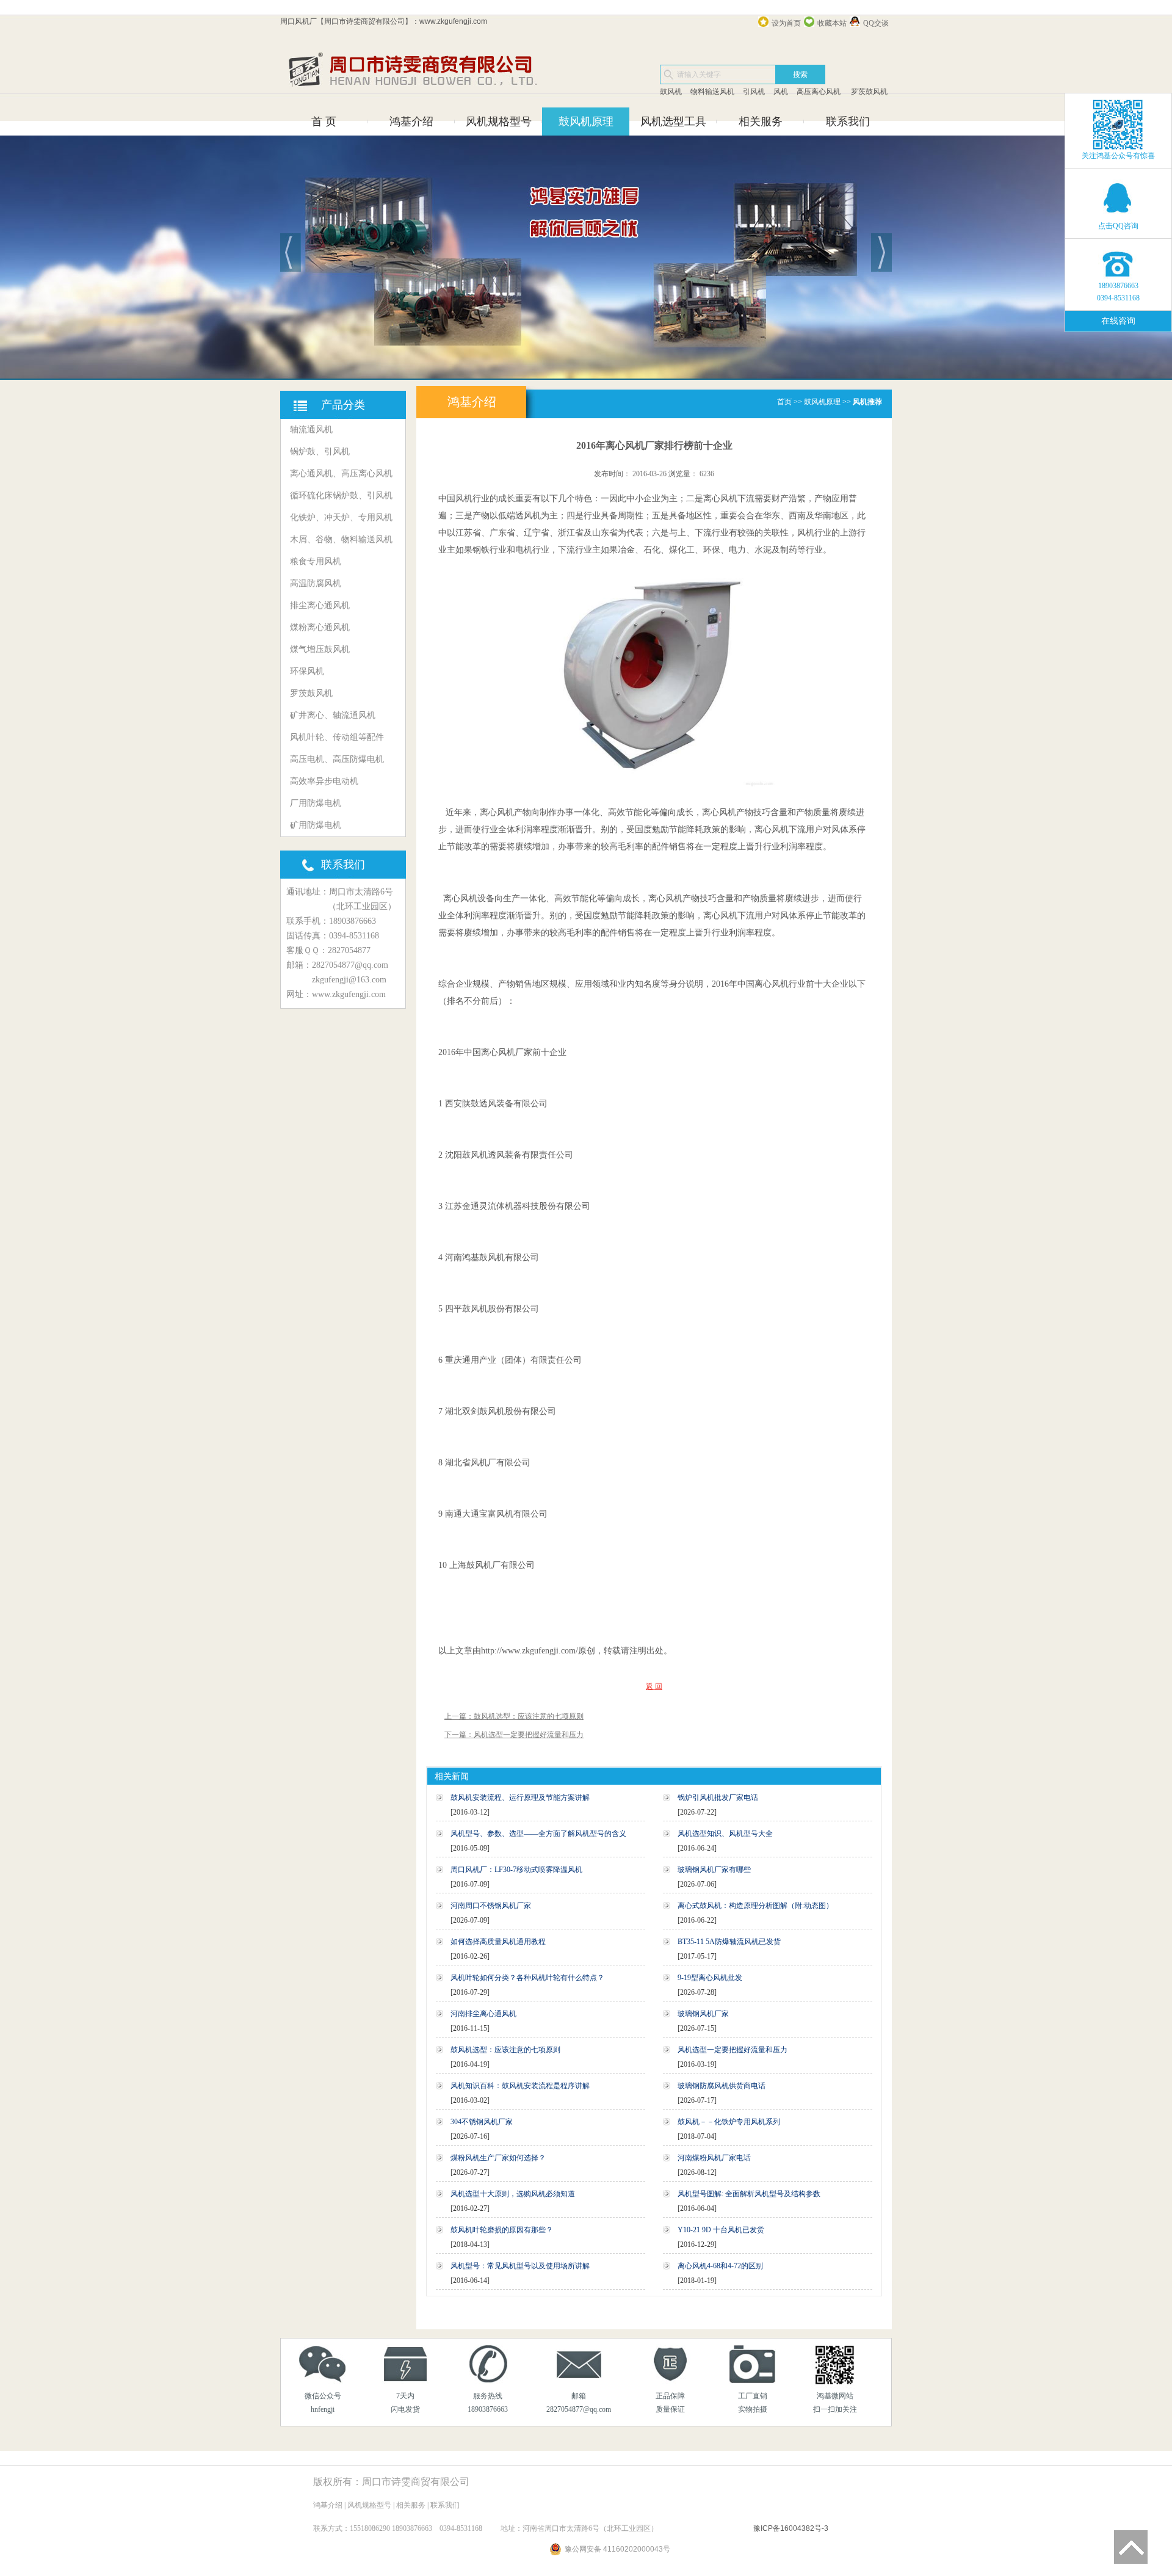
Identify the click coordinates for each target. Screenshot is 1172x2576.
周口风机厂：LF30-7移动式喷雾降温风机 (516, 1870)
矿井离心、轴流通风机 (333, 715)
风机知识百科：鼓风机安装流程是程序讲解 (520, 2086)
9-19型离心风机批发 (710, 1978)
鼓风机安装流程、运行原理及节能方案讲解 (520, 1798)
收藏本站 (832, 23)
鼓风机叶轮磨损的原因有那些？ (502, 2230)
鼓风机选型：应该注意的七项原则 (505, 2050)
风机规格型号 (499, 122)
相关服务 (761, 122)
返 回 (654, 1686)
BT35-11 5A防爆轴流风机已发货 (729, 1942)
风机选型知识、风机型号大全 (725, 1834)
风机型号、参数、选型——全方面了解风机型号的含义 (538, 1834)
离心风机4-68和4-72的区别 (720, 2266)
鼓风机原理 (586, 122)
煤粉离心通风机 (320, 627)
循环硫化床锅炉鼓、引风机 (341, 495)
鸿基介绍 (411, 122)
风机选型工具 (673, 122)
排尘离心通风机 (320, 605)
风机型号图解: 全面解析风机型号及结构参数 (749, 2194)
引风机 (754, 92)
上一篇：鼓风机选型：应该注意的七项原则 (514, 1716)
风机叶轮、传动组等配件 (337, 737)
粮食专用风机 (316, 561)
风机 (781, 92)
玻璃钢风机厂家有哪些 (714, 1870)
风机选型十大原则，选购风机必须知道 (513, 2194)
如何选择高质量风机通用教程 (498, 1942)
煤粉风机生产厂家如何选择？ (498, 2158)
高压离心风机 (819, 92)
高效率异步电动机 (324, 781)
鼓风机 (671, 92)
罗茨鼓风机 (868, 92)
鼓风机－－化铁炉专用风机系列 (729, 2122)
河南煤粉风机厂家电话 (714, 2158)
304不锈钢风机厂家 (482, 2122)
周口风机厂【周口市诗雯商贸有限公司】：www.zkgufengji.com (384, 21)
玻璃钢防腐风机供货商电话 (722, 2086)
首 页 (324, 122)
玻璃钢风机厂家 (703, 2014)
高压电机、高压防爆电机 (337, 759)
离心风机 (460, 898)
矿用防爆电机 (316, 825)
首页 (784, 402)
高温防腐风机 (316, 583)
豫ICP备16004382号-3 (791, 2528)
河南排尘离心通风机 (483, 2014)
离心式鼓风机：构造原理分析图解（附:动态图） (755, 1906)
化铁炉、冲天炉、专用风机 (341, 517)
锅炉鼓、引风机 (320, 452)
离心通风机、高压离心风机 (341, 473)
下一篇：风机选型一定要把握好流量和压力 (514, 1735)
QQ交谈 (876, 23)
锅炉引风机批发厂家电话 (718, 1798)
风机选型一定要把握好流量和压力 (733, 2050)
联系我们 (848, 122)
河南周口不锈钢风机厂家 (491, 1906)
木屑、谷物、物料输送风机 (341, 539)
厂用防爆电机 (316, 803)
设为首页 (786, 23)
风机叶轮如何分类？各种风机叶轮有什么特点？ (527, 1978)
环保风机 (307, 671)
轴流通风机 (311, 430)
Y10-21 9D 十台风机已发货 (721, 2230)
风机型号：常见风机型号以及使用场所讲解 (520, 2266)
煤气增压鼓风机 (320, 649)
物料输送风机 (712, 92)
